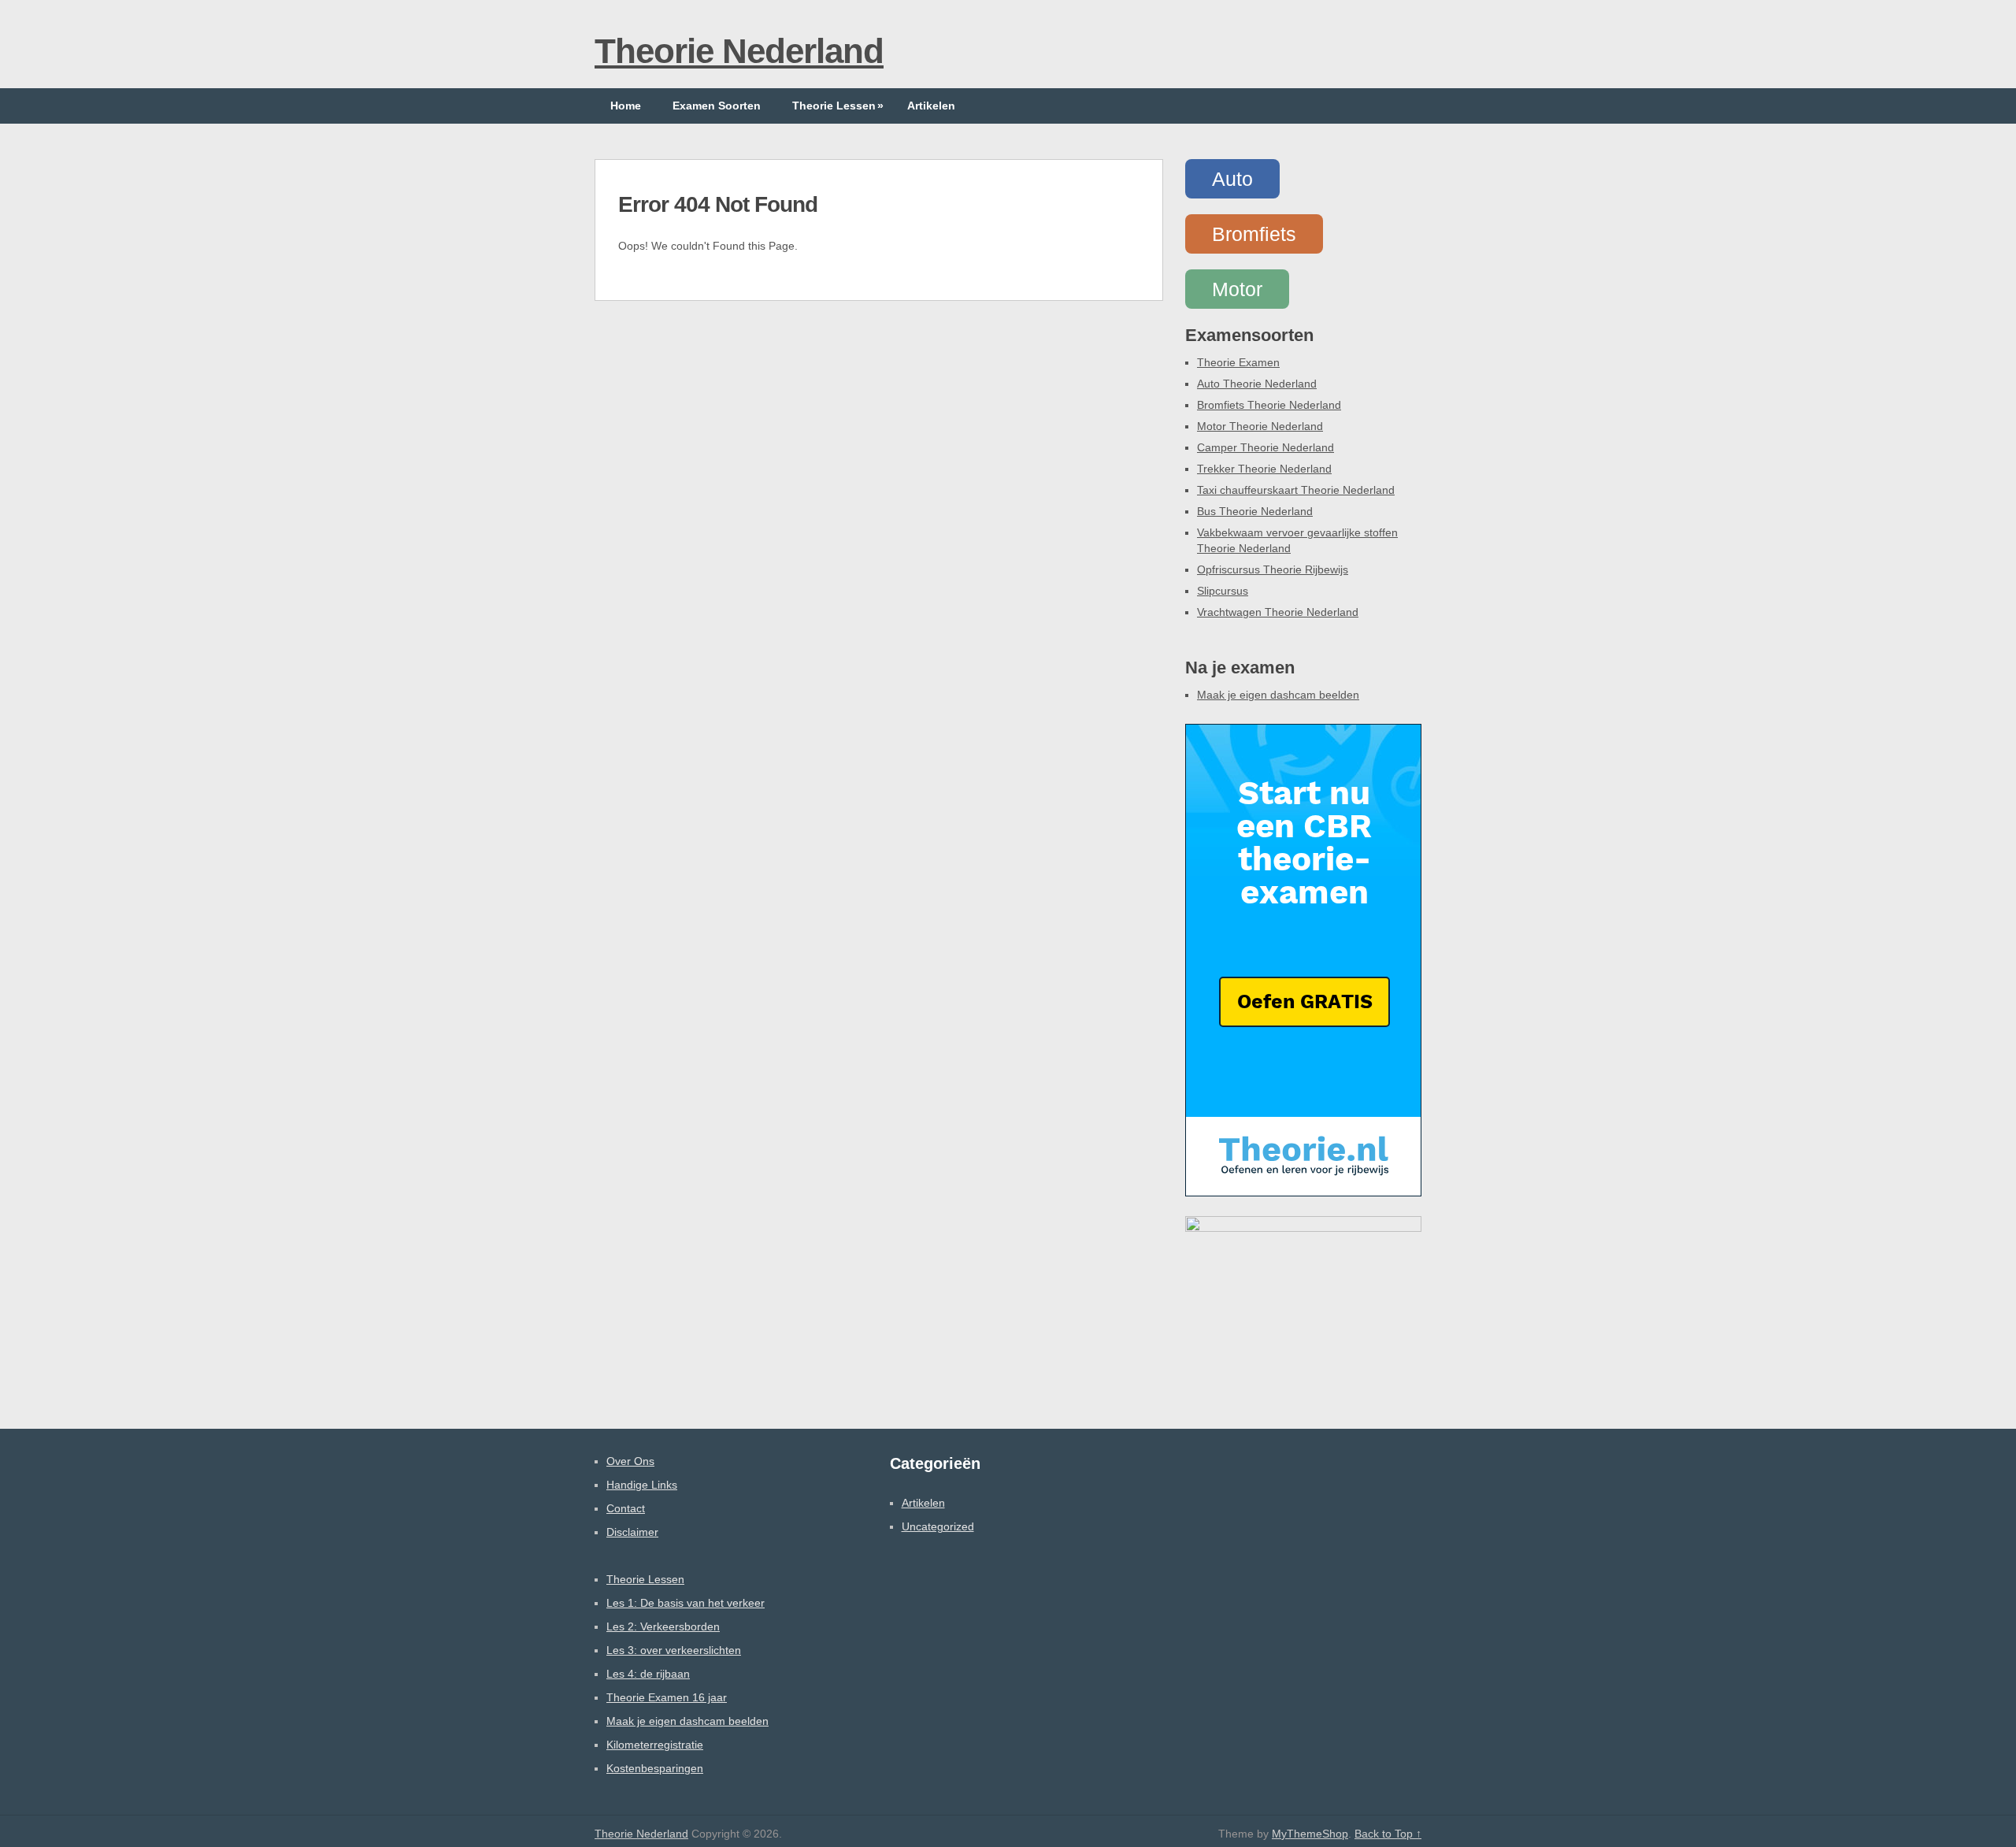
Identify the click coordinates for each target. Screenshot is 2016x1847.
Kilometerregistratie (655, 1745)
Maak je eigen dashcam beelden (1278, 695)
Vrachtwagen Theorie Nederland (1278, 612)
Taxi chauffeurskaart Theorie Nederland (1296, 490)
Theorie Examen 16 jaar (667, 1697)
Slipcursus (1223, 591)
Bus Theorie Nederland (1255, 511)
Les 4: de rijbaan (648, 1674)
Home (626, 106)
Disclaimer (632, 1532)
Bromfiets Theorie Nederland (1269, 405)
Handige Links (642, 1485)
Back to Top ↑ (1388, 1834)
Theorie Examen (1238, 362)
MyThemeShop (1310, 1834)
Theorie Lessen (838, 106)
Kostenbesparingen (655, 1768)
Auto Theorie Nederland (1257, 384)
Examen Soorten (717, 106)
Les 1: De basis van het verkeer (686, 1603)
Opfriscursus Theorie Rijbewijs (1273, 569)
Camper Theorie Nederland (1266, 447)
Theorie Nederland (739, 51)
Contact (626, 1508)
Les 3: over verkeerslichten (674, 1650)
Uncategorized (938, 1526)
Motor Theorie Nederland (1260, 426)
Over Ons (630, 1461)
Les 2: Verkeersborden (663, 1626)
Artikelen (931, 106)
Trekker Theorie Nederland (1264, 469)
